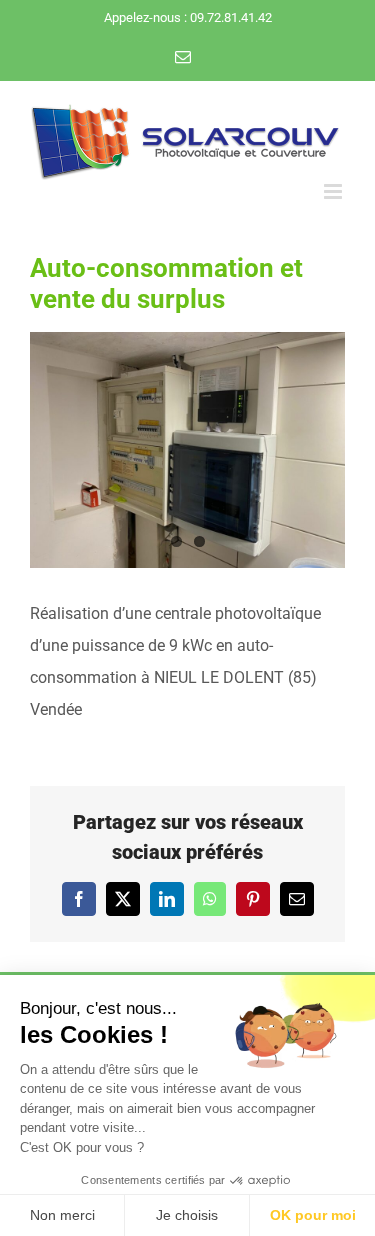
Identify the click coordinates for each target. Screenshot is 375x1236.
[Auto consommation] (187, 450)
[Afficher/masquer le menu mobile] (334, 191)
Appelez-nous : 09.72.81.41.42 (188, 17)
